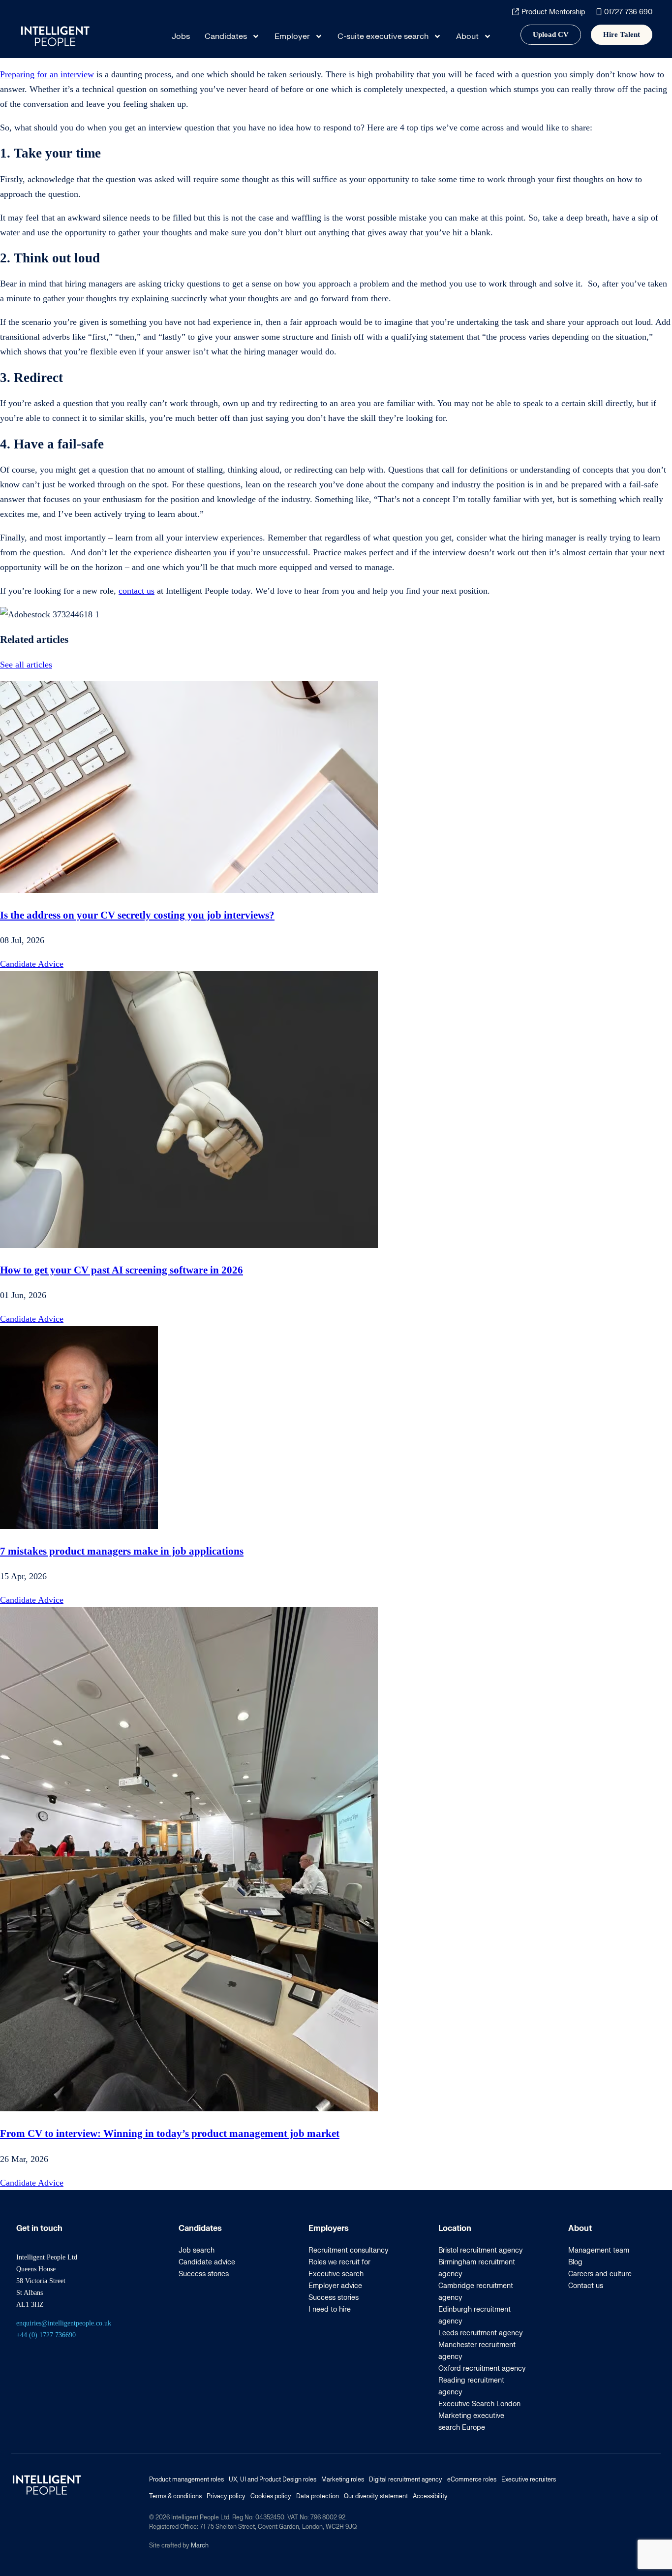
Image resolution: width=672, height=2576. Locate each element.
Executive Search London (479, 2404)
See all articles (26, 665)
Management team (599, 2250)
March (200, 2545)
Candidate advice (207, 2262)
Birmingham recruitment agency (477, 2268)
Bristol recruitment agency (481, 2250)
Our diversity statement (376, 2496)
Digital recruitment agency (406, 2480)
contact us (137, 591)
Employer (292, 36)
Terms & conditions (175, 2496)
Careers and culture (600, 2274)
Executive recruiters (529, 2480)
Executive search (336, 2274)
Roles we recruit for (339, 2262)
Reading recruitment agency (471, 2386)
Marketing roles (343, 2480)
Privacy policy (226, 2496)
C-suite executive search (383, 36)
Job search (197, 2250)
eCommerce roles (472, 2480)
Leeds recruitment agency (481, 2333)
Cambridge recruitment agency (476, 2292)
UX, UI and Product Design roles (273, 2480)
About (467, 36)
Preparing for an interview (47, 74)
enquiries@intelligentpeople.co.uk (64, 2323)
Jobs (181, 36)
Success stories (204, 2274)
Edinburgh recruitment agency (474, 2315)
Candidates (226, 36)
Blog (575, 2262)
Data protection (318, 2496)
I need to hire (330, 2309)
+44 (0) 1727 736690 (46, 2335)
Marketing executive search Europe (471, 2422)
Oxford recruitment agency (482, 2369)
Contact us (586, 2286)
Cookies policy (271, 2496)
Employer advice (335, 2286)
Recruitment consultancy (349, 2250)
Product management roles (186, 2480)
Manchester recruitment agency (477, 2351)
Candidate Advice (32, 964)
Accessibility (430, 2496)
